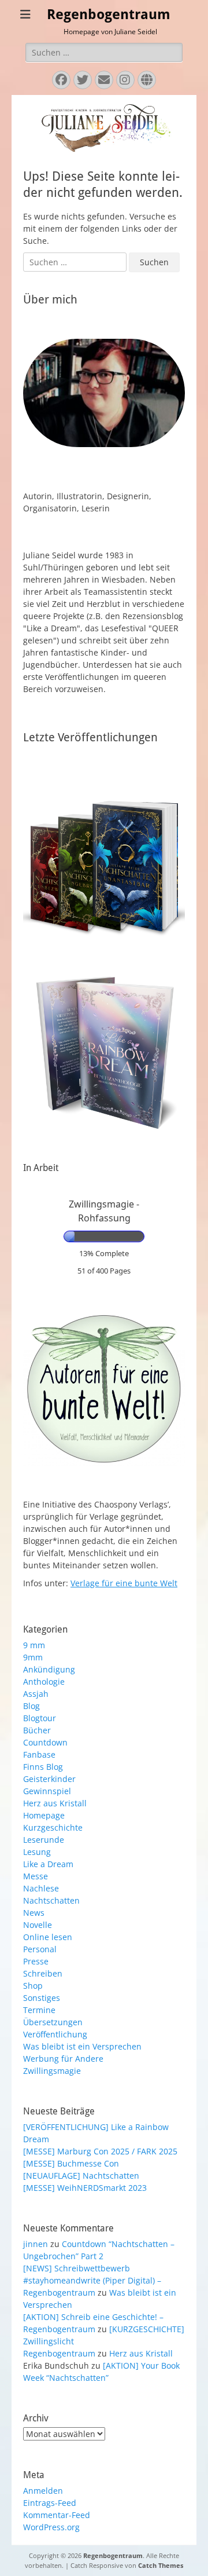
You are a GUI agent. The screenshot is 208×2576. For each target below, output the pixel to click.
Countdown (45, 1742)
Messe (36, 1876)
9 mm (34, 1645)
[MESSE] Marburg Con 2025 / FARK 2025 (100, 2151)
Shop (33, 1986)
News (34, 1913)
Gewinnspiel (47, 1791)
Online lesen (48, 1937)
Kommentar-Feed (57, 2515)
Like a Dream (48, 1864)
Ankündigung (49, 1669)
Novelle (38, 1925)
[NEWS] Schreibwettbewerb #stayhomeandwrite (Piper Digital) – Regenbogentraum (92, 2280)
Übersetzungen (53, 2022)
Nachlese (41, 1888)
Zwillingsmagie (52, 2071)
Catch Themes (161, 2565)
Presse (36, 1961)
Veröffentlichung (55, 2034)
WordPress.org (51, 2527)
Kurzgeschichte (53, 1827)
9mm (33, 1657)
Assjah (36, 1694)
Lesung (37, 1852)
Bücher (37, 1730)
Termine (39, 2010)
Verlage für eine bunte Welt (124, 1583)
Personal (40, 1949)
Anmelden (43, 2491)
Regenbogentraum (109, 14)
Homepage (44, 1815)
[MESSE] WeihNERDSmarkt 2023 (85, 2188)
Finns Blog (43, 1767)
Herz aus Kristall (55, 1803)
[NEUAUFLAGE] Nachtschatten (81, 2176)
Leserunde (44, 1840)
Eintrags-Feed (50, 2503)
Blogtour (40, 1718)
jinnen (36, 2244)
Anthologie (44, 1682)
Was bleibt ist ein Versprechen (82, 2046)
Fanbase (39, 1754)
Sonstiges (42, 1998)
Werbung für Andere (63, 2059)
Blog (31, 1706)
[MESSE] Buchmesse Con (71, 2163)
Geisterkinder (49, 1779)
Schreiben (43, 1973)
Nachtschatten (51, 1900)
